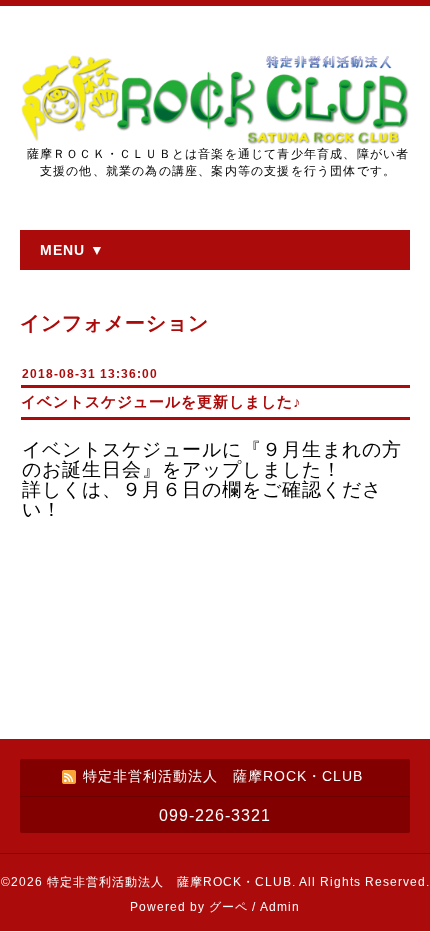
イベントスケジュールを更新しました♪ (161, 401)
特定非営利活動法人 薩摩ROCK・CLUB (169, 882)
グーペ (228, 907)
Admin (280, 907)
